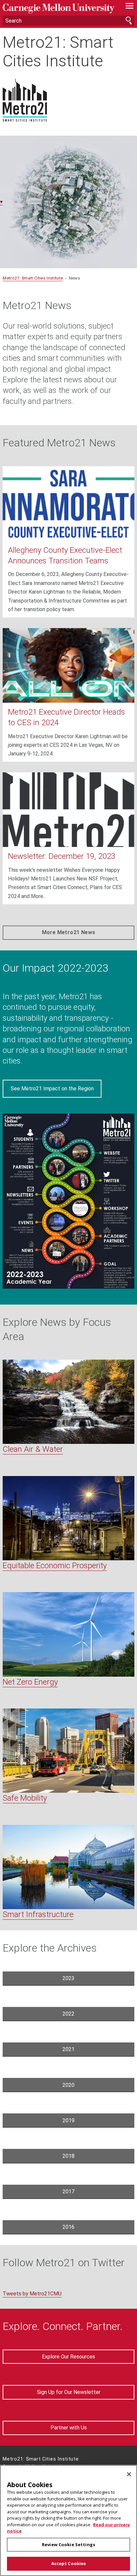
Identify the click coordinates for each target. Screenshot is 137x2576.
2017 (68, 2191)
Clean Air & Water (33, 1449)
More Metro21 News (69, 932)
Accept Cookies (69, 2563)
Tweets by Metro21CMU (32, 2294)
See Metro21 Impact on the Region (52, 1089)
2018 (68, 2156)
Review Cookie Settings (68, 2544)
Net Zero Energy (30, 1682)
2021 (68, 2049)
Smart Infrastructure (38, 1914)
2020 (68, 2085)
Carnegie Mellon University (59, 8)
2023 (68, 1978)
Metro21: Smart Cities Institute (58, 51)
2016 (68, 2227)
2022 (68, 2014)
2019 (68, 2121)
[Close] (129, 2474)
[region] (68, 2520)
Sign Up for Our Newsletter (69, 2392)
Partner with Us (69, 2428)
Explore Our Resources (68, 2357)
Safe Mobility (25, 1798)
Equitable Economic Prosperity (55, 1566)
